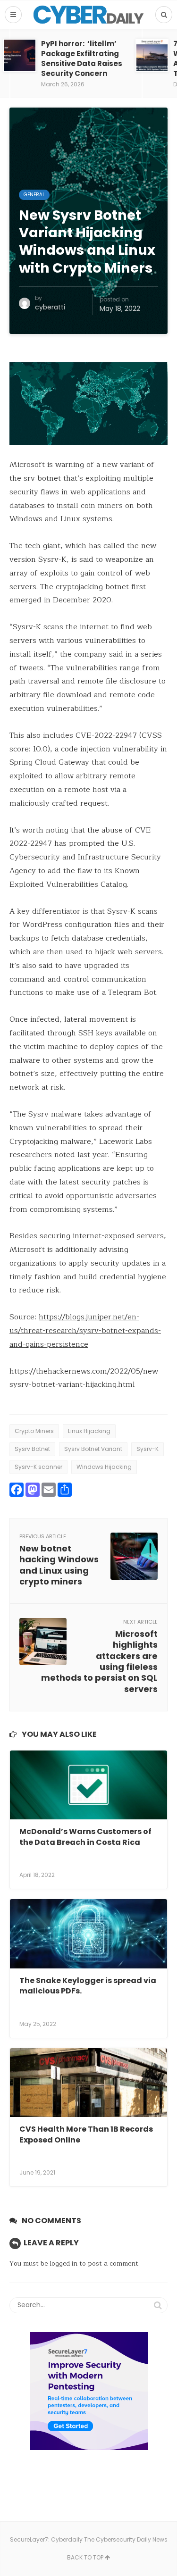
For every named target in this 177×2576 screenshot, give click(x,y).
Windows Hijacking (104, 1467)
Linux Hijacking (89, 1431)
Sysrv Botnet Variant (93, 1449)
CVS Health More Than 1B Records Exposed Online (86, 2134)
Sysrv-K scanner (38, 1467)
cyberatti (50, 307)
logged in (63, 2263)
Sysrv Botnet (32, 1449)
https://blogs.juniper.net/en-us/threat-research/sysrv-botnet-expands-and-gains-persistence (85, 1331)
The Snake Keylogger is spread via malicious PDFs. (88, 1986)
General (34, 195)
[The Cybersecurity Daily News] (88, 15)
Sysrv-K (147, 1449)
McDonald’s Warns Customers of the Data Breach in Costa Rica (85, 1837)
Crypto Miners (34, 1431)
